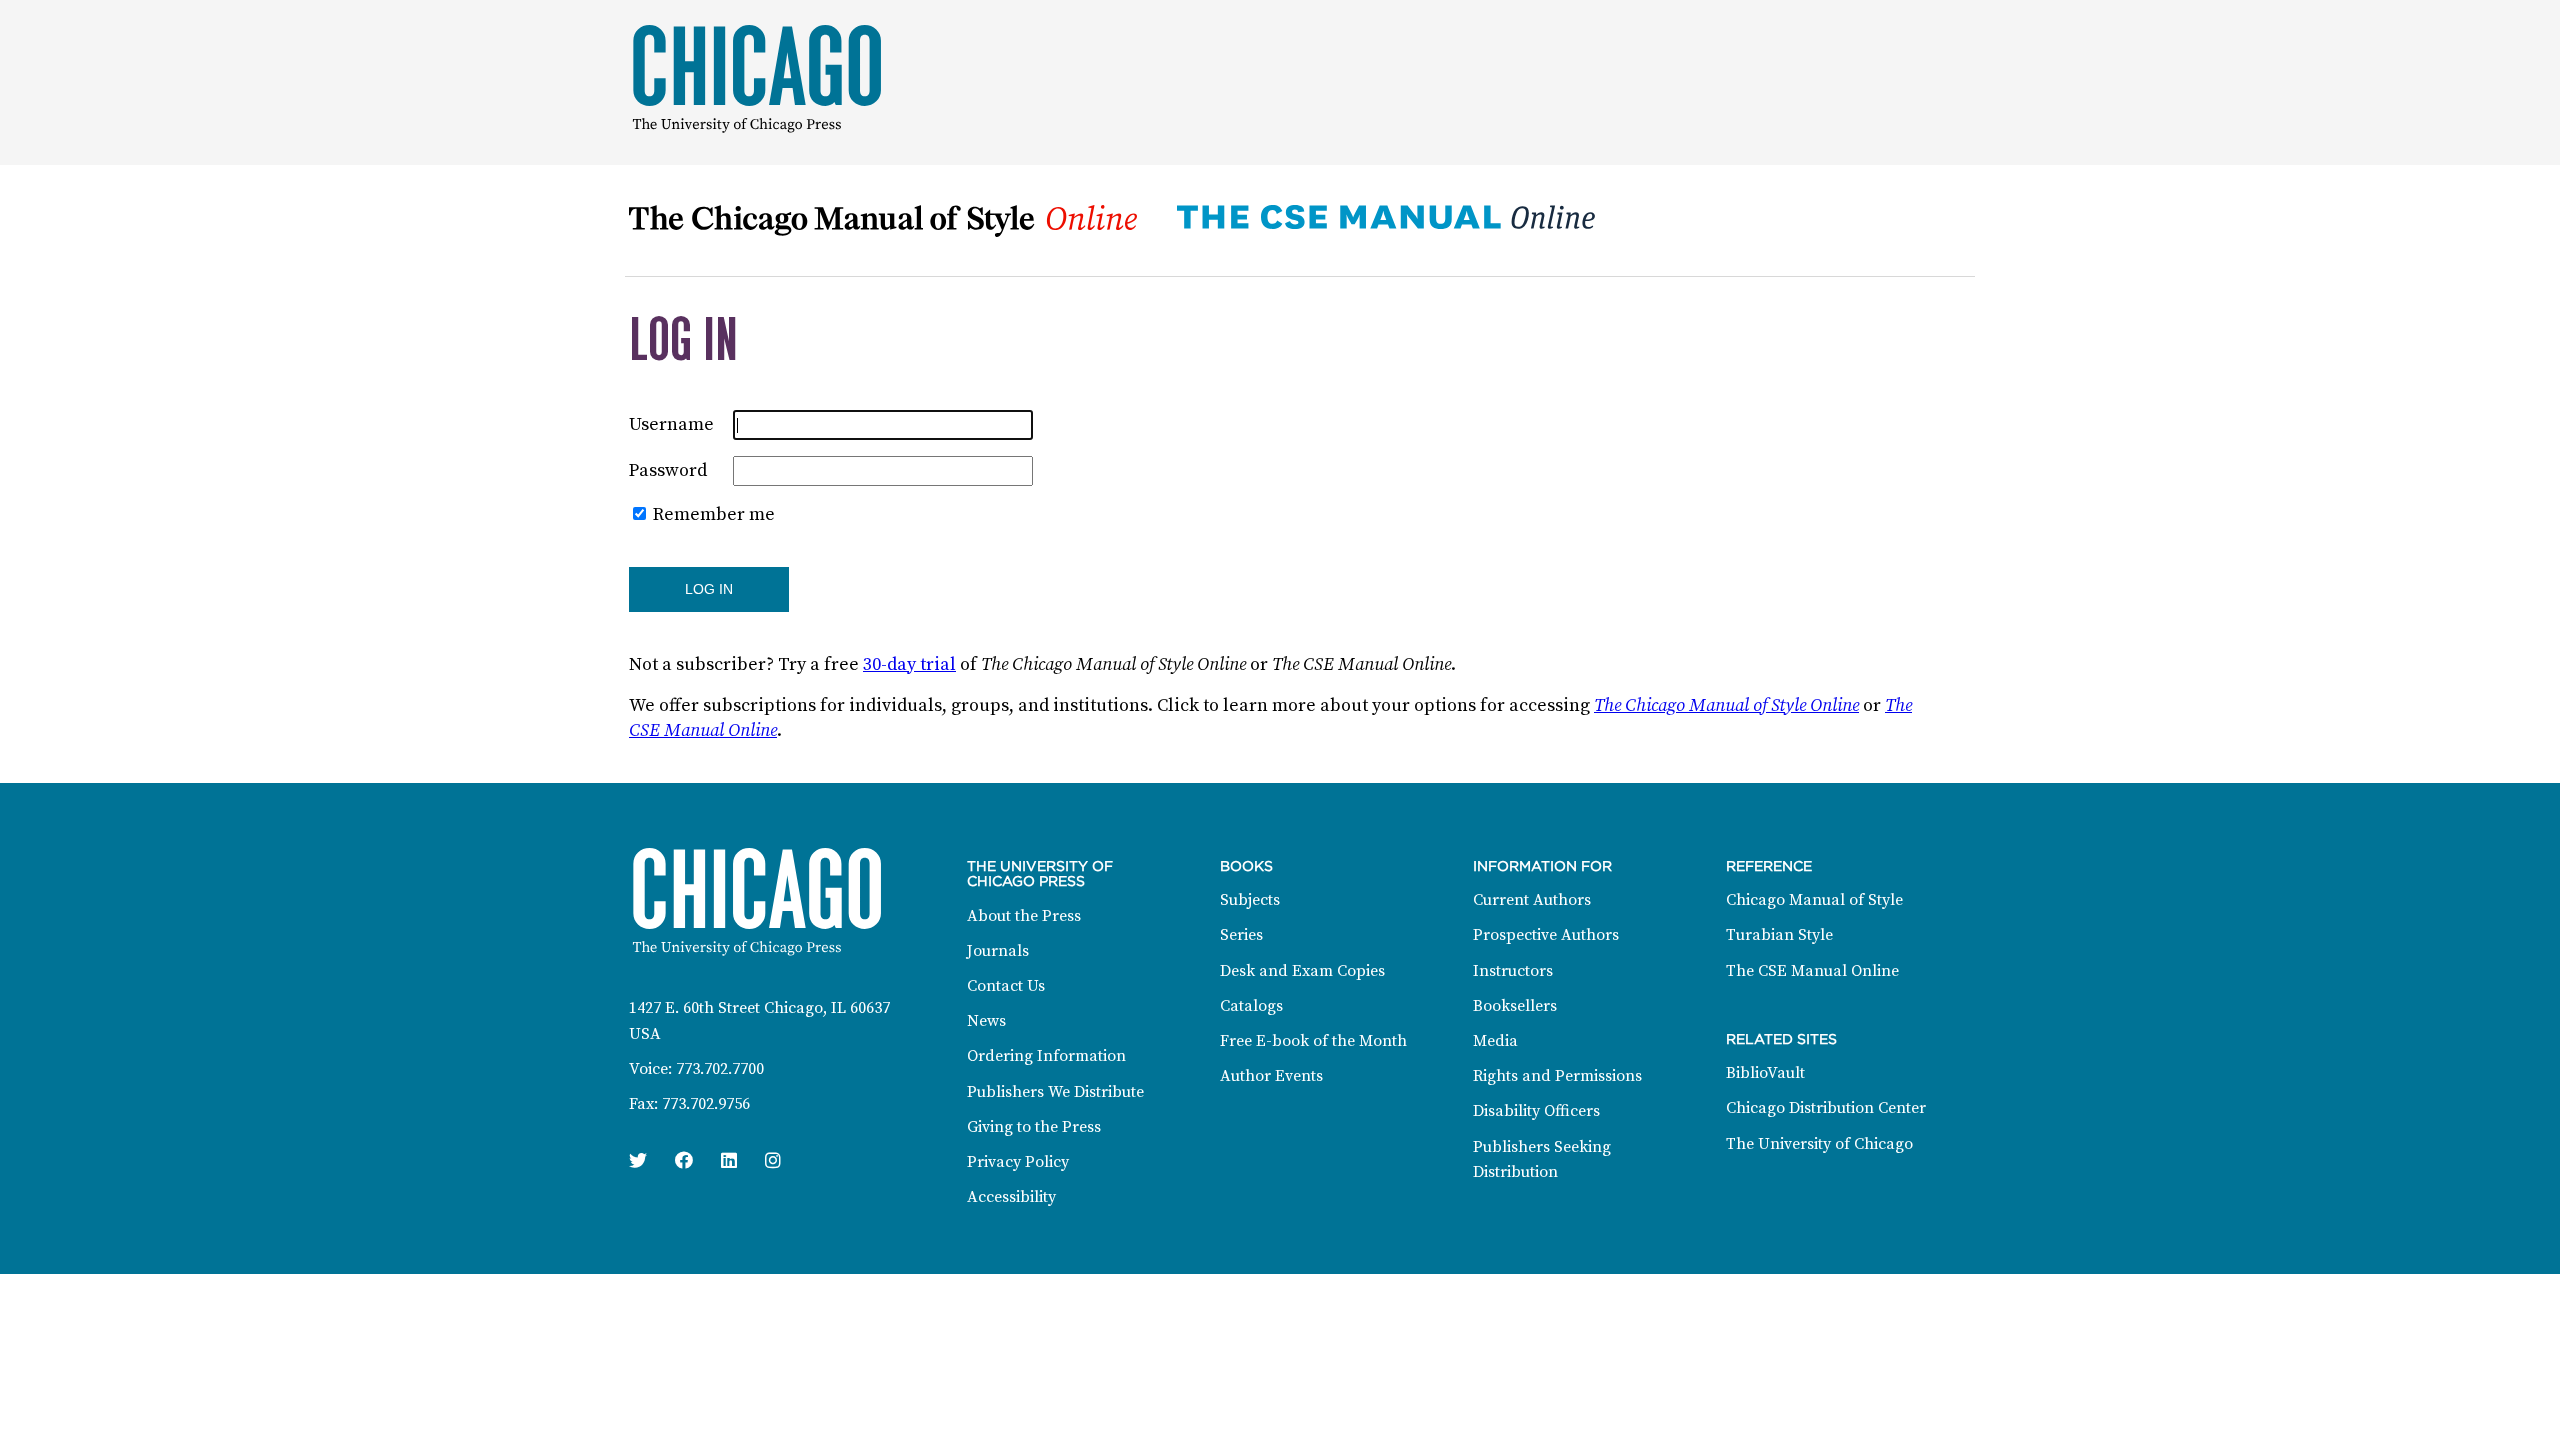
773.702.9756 (706, 1104)
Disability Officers (1536, 1111)
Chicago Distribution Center (1826, 1108)
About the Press (1024, 916)
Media (1495, 1041)
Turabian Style (1779, 935)
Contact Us (1006, 986)
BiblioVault (1765, 1073)
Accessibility (1011, 1197)
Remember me (714, 514)
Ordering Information (1046, 1056)
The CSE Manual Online (1812, 971)
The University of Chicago (1819, 1144)
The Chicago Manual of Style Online (1726, 705)
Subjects (1250, 900)
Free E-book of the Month (1313, 1041)
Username (671, 424)
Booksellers (1515, 1006)
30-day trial (909, 664)
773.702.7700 (720, 1069)
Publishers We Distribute (1055, 1092)
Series (1241, 935)
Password (668, 470)
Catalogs (1251, 1006)
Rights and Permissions (1557, 1076)
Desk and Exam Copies (1302, 971)
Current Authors (1532, 900)
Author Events (1271, 1076)
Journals (998, 951)
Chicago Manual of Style (1814, 900)
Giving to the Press (1034, 1127)
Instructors (1513, 971)
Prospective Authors (1546, 935)
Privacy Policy (1018, 1162)
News (986, 1021)
